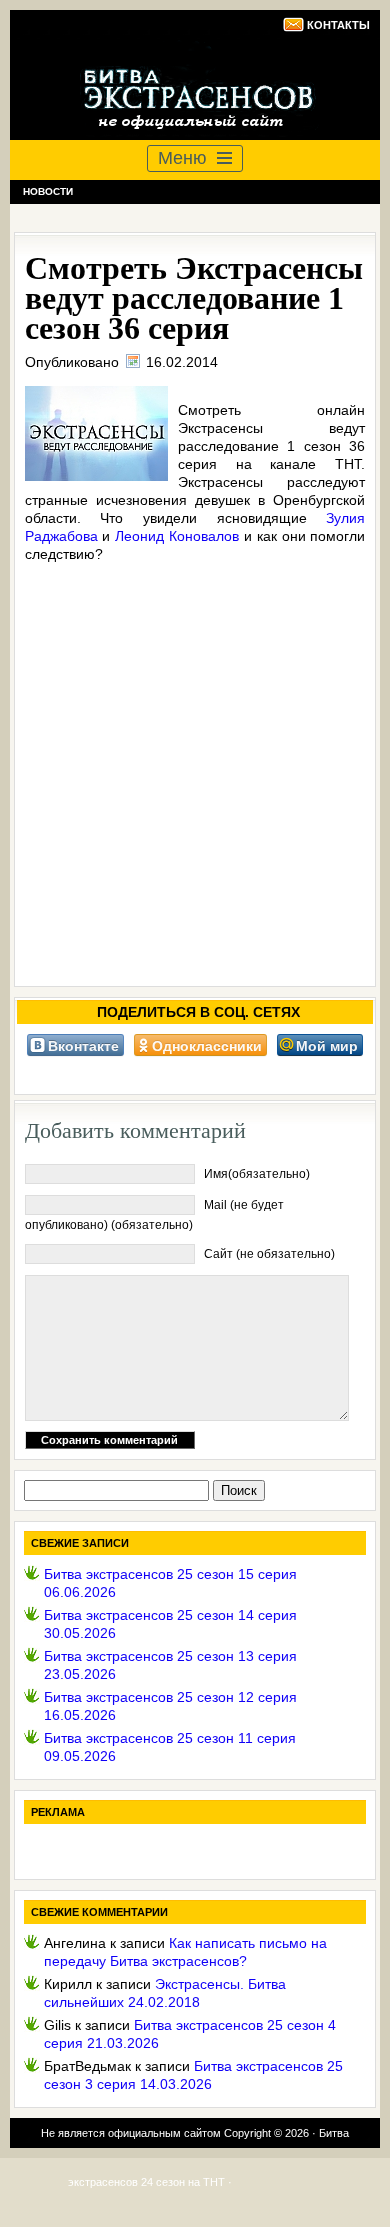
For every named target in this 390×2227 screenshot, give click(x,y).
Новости (48, 191)
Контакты (338, 25)
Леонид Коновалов (177, 536)
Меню (182, 158)
